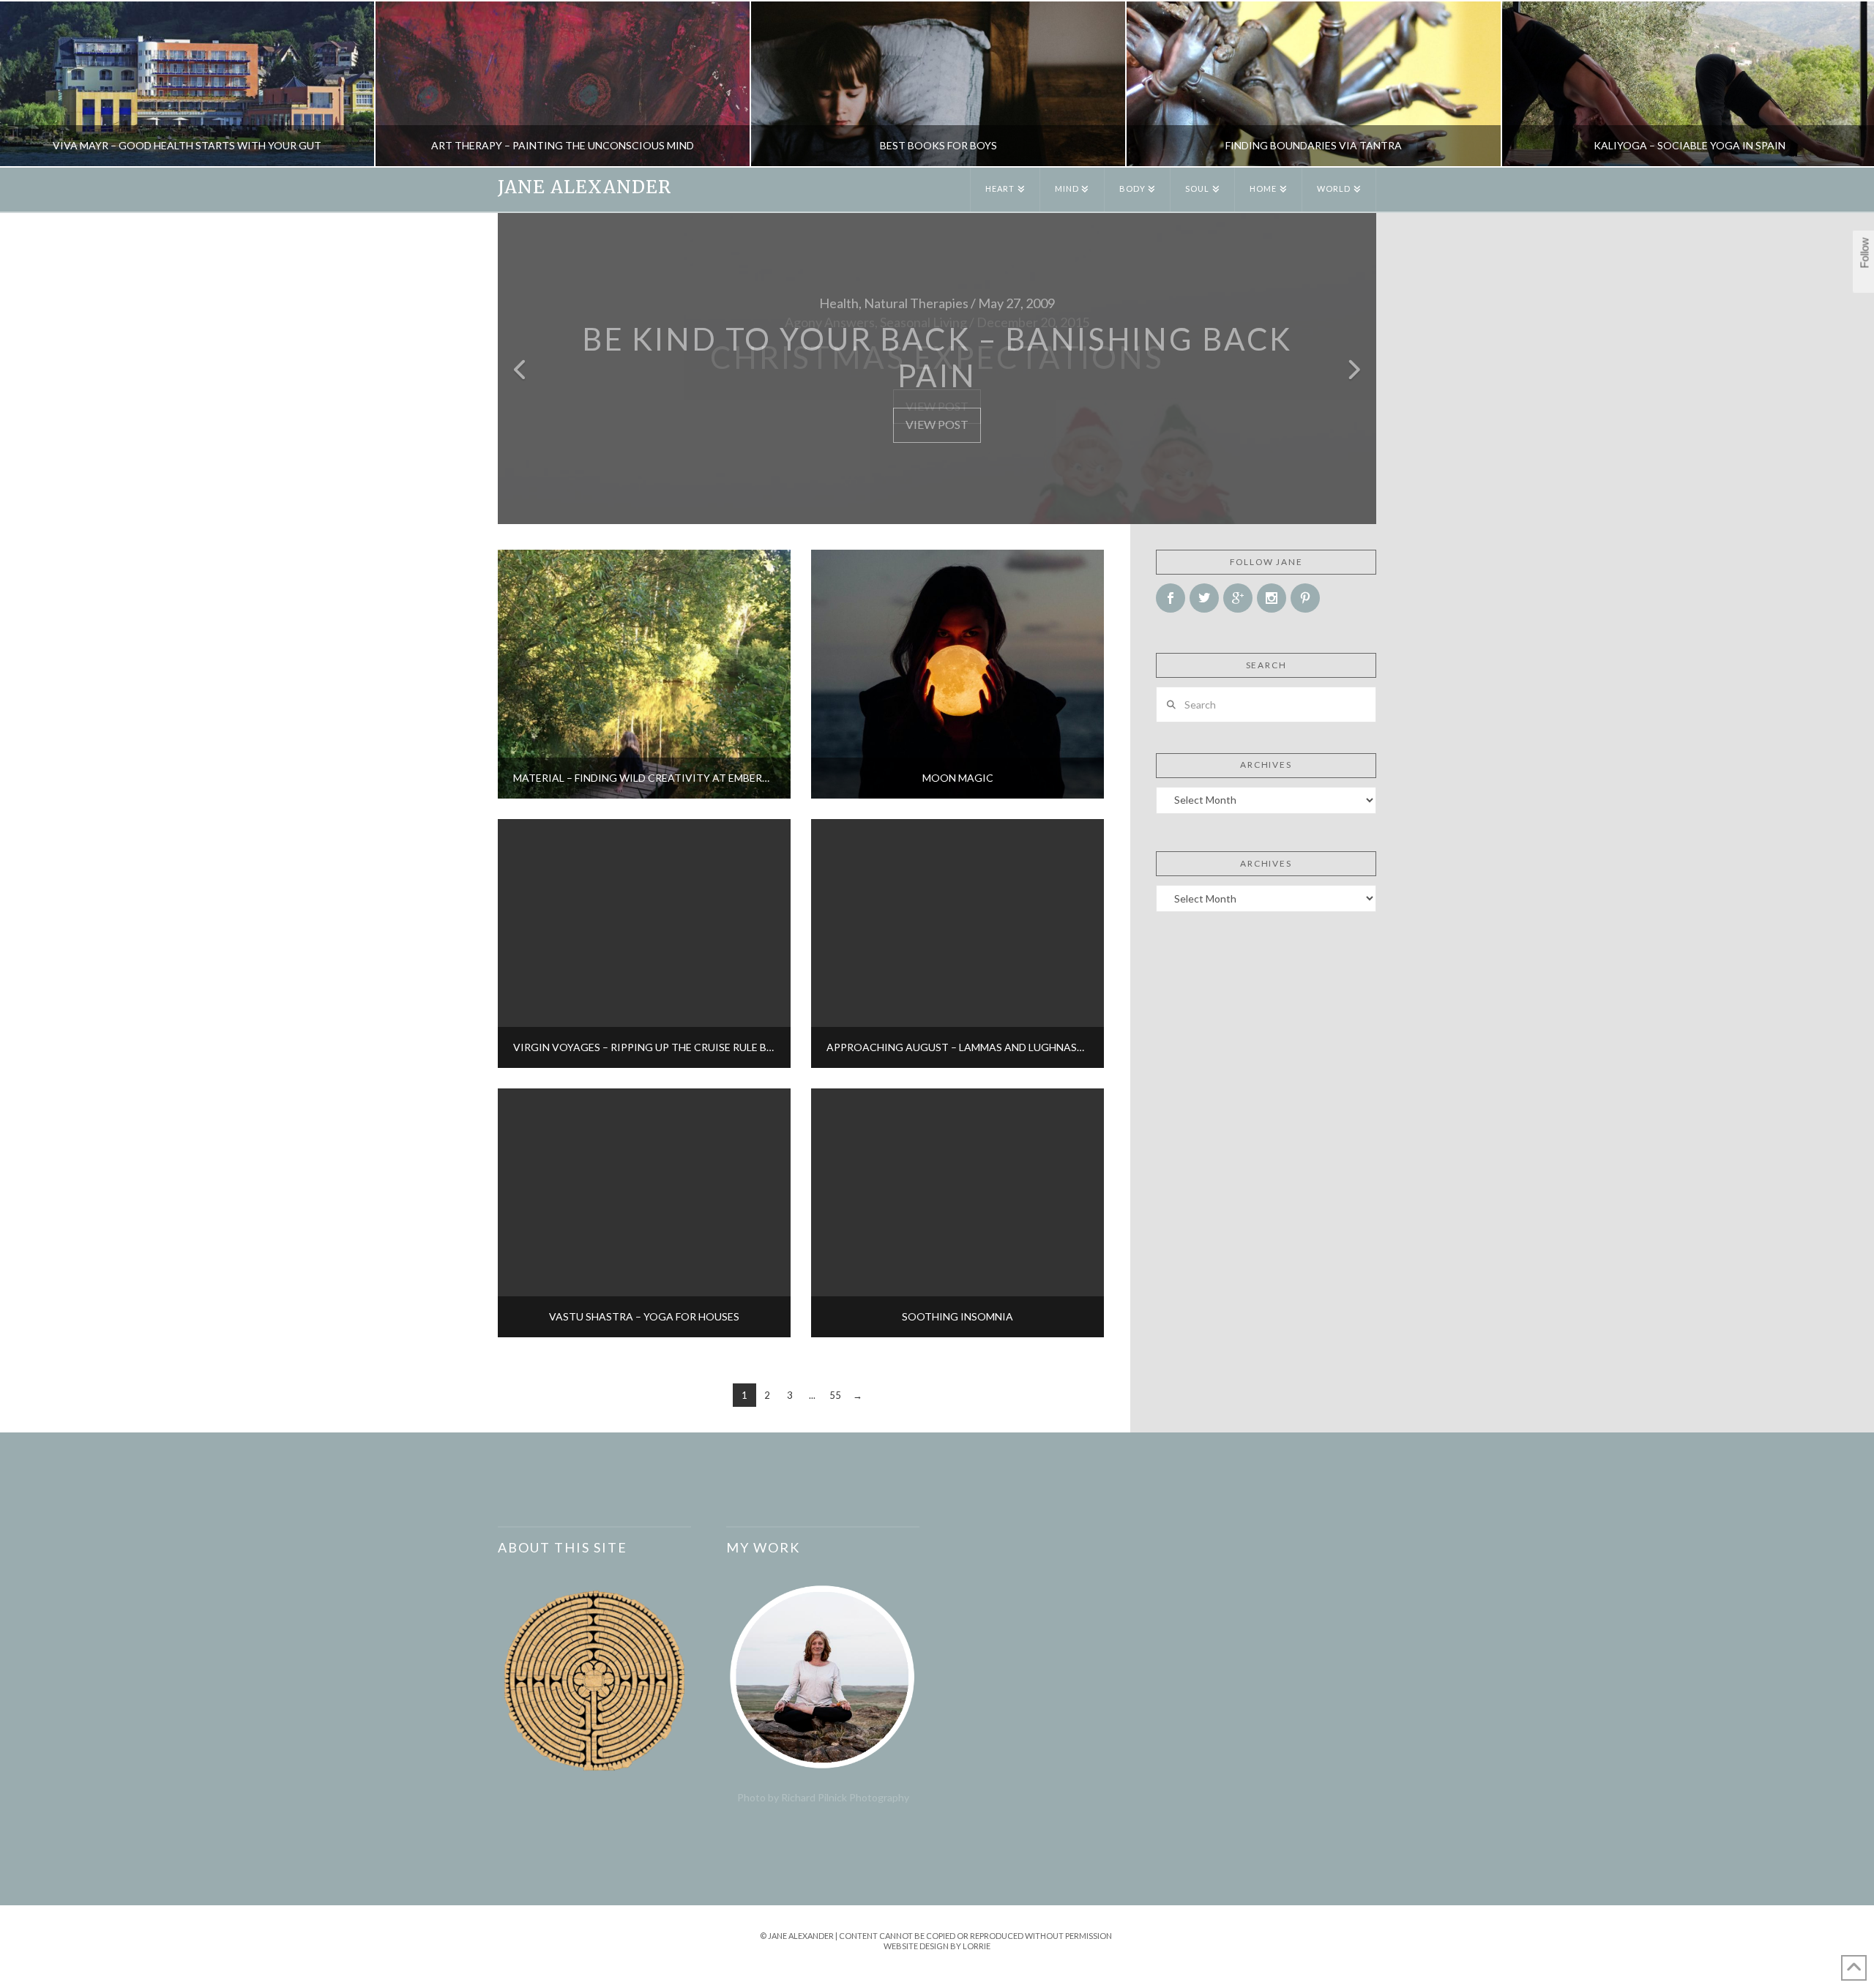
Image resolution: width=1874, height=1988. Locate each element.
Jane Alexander (585, 187)
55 (835, 1395)
